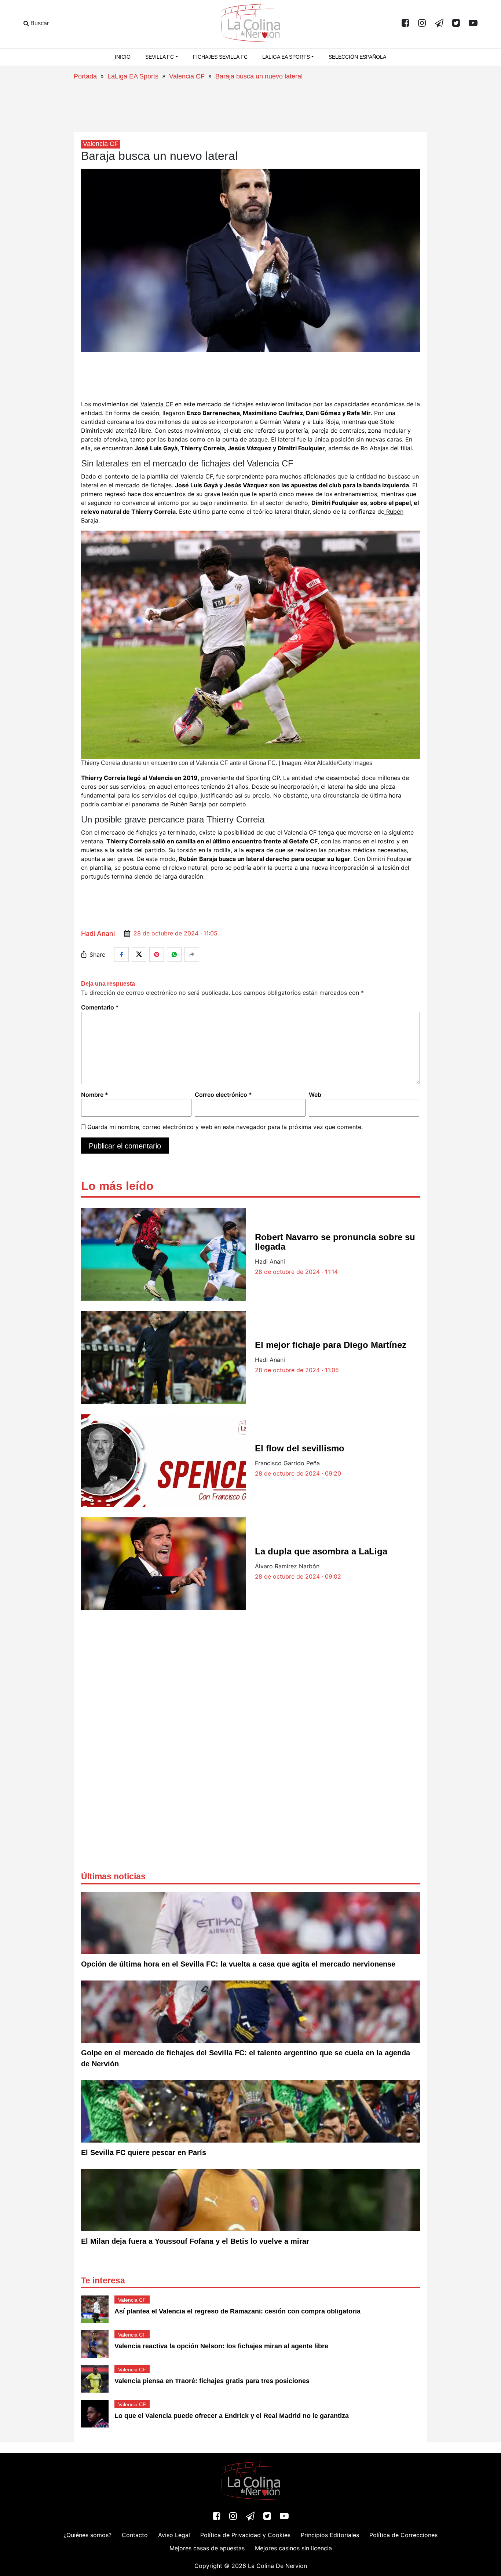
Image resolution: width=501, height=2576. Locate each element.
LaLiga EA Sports (133, 76)
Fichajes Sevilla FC (220, 57)
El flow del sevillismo (300, 1448)
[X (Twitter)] (456, 23)
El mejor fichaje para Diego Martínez (331, 1345)
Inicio (123, 57)
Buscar (39, 23)
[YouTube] (473, 23)
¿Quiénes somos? (87, 2535)
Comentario (100, 1007)
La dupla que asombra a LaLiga (321, 1551)
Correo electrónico (223, 1095)
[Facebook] (405, 23)
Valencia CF (187, 76)
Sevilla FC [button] (160, 57)
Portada (85, 76)
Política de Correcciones (403, 2535)
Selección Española (357, 57)
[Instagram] (422, 23)
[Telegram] (439, 23)
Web (315, 1095)
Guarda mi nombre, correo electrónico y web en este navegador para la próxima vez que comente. (225, 1127)
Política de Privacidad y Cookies (245, 2535)
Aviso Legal (174, 2535)
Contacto (135, 2535)
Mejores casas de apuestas (207, 2548)
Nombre (95, 1095)
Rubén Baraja (188, 804)
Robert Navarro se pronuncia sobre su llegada (335, 1242)
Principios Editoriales (330, 2535)
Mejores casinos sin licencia (293, 2548)
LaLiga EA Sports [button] (286, 57)
